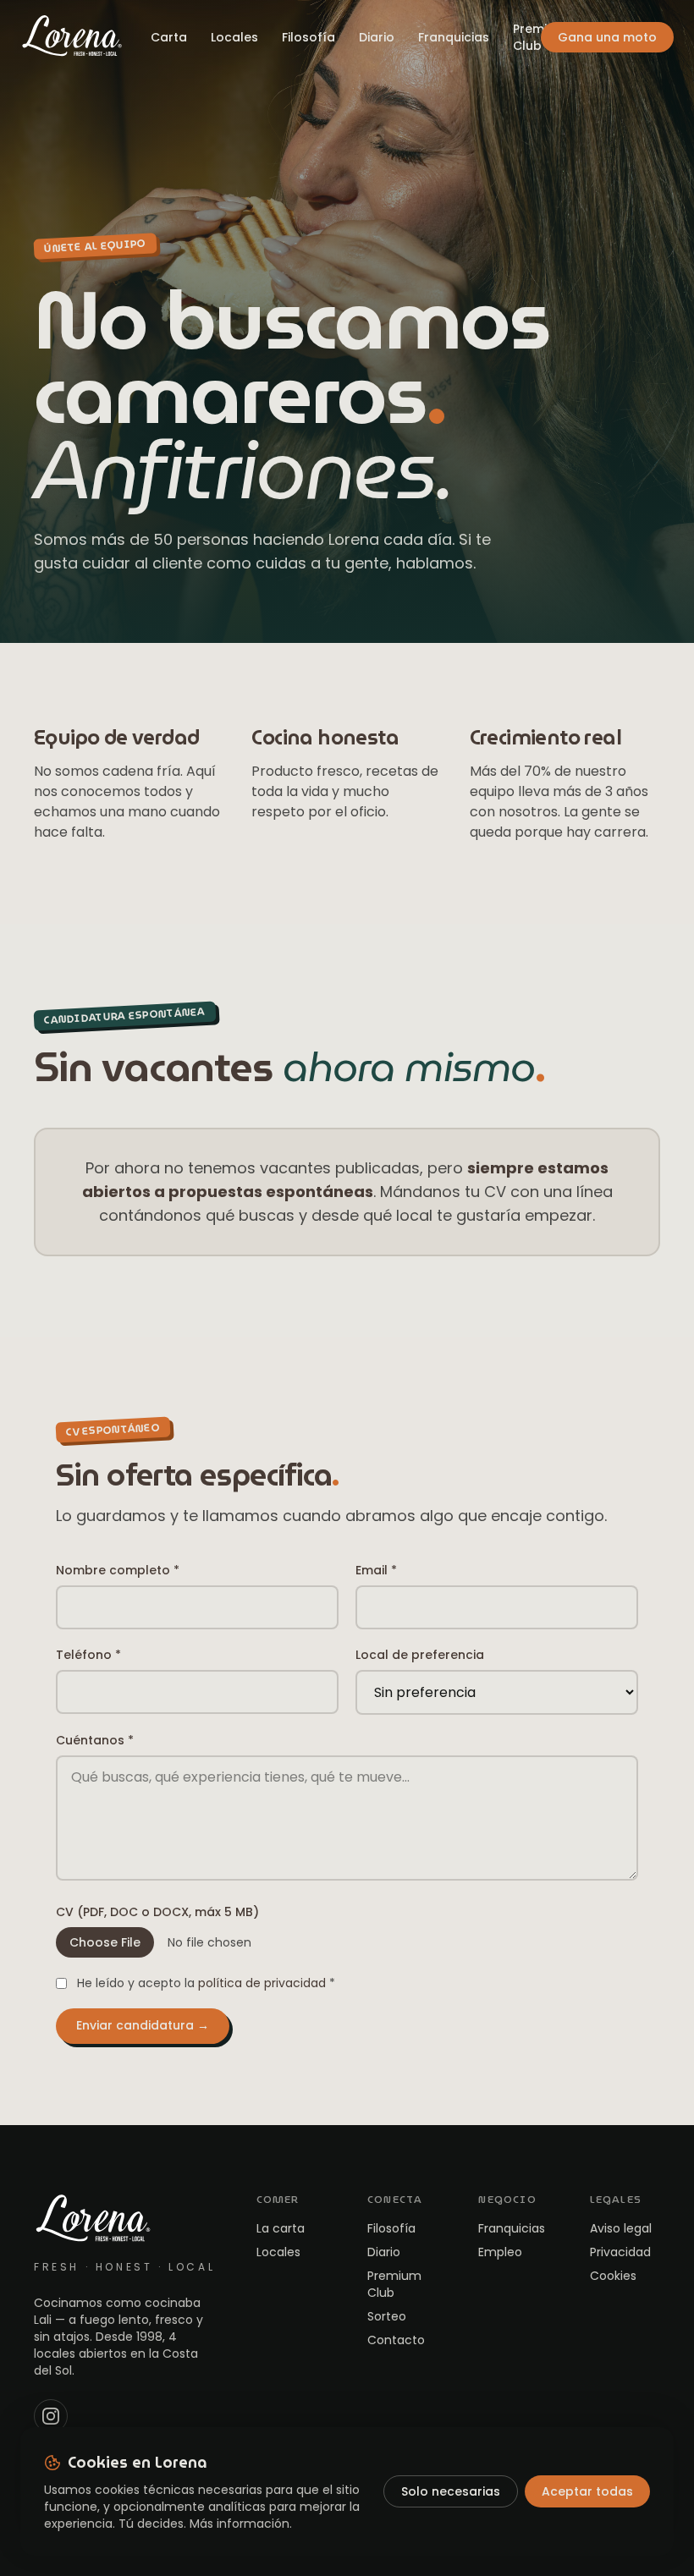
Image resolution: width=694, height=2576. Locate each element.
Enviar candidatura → (143, 2025)
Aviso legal (621, 2228)
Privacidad (620, 2252)
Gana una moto (607, 37)
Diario (377, 37)
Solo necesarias (451, 2491)
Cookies (613, 2276)
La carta (281, 2228)
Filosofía (308, 37)
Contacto (396, 2340)
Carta (169, 37)
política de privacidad (262, 1983)
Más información (240, 2524)
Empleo (500, 2252)
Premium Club (540, 37)
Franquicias (454, 37)
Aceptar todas (587, 2491)
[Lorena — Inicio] (72, 37)
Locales (234, 37)
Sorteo (387, 2316)
